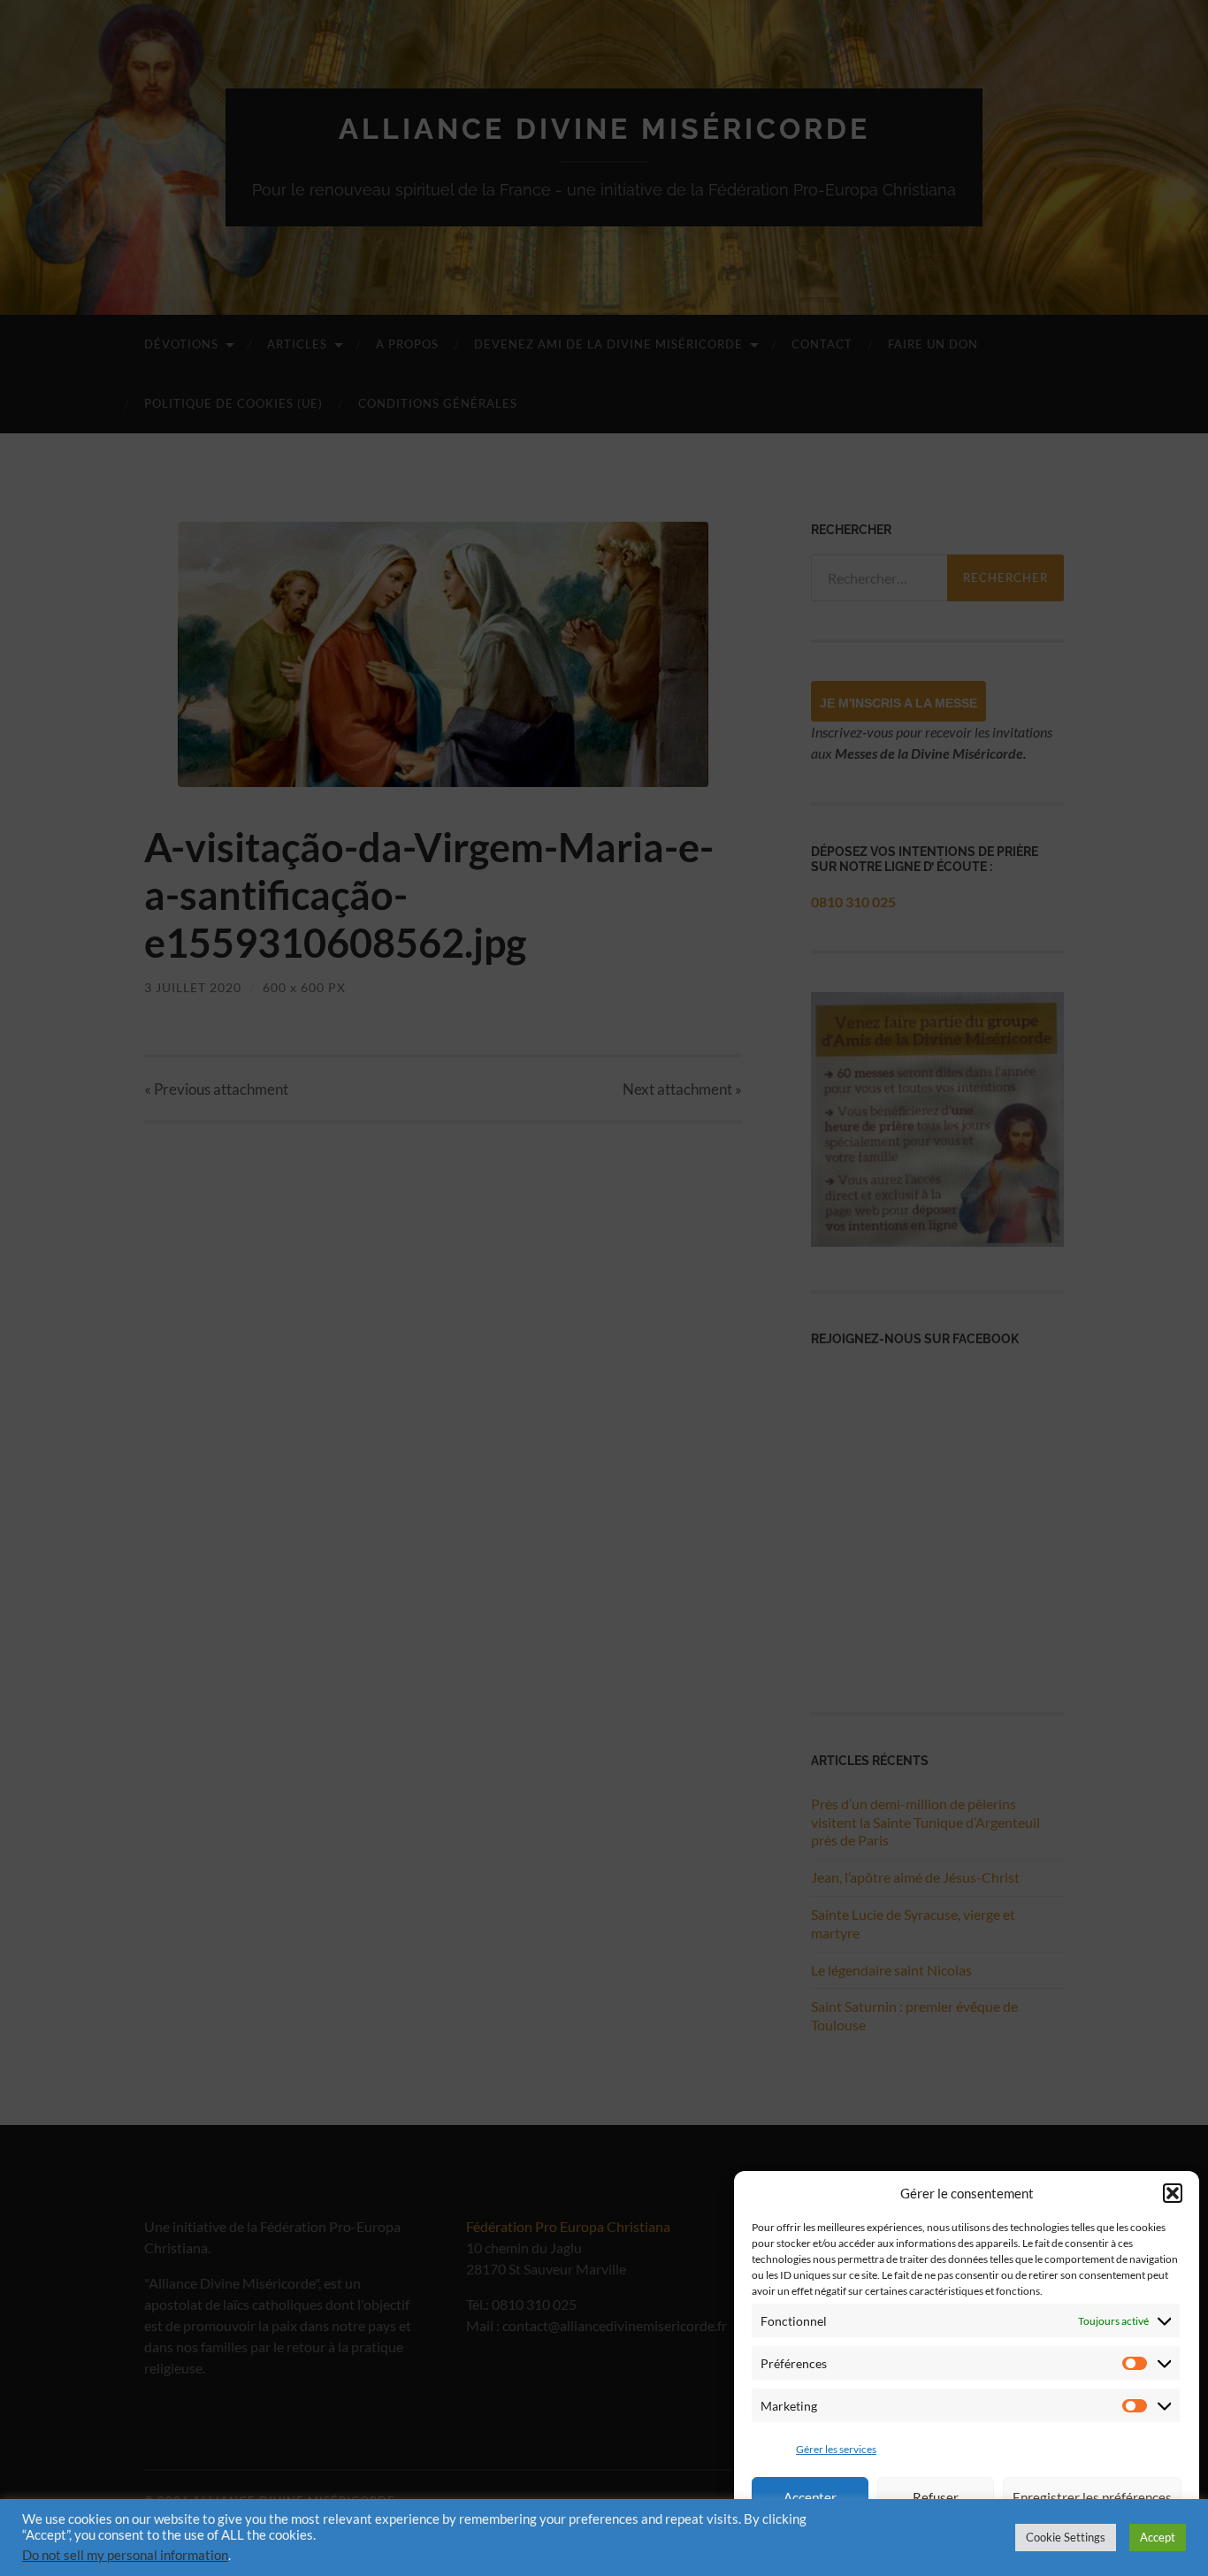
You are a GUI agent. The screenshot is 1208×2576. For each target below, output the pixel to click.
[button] (1173, 2193)
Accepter (810, 2497)
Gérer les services (836, 2449)
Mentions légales (864, 2544)
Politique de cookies (1079, 2544)
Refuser (936, 2497)
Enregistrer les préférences (1092, 2497)
